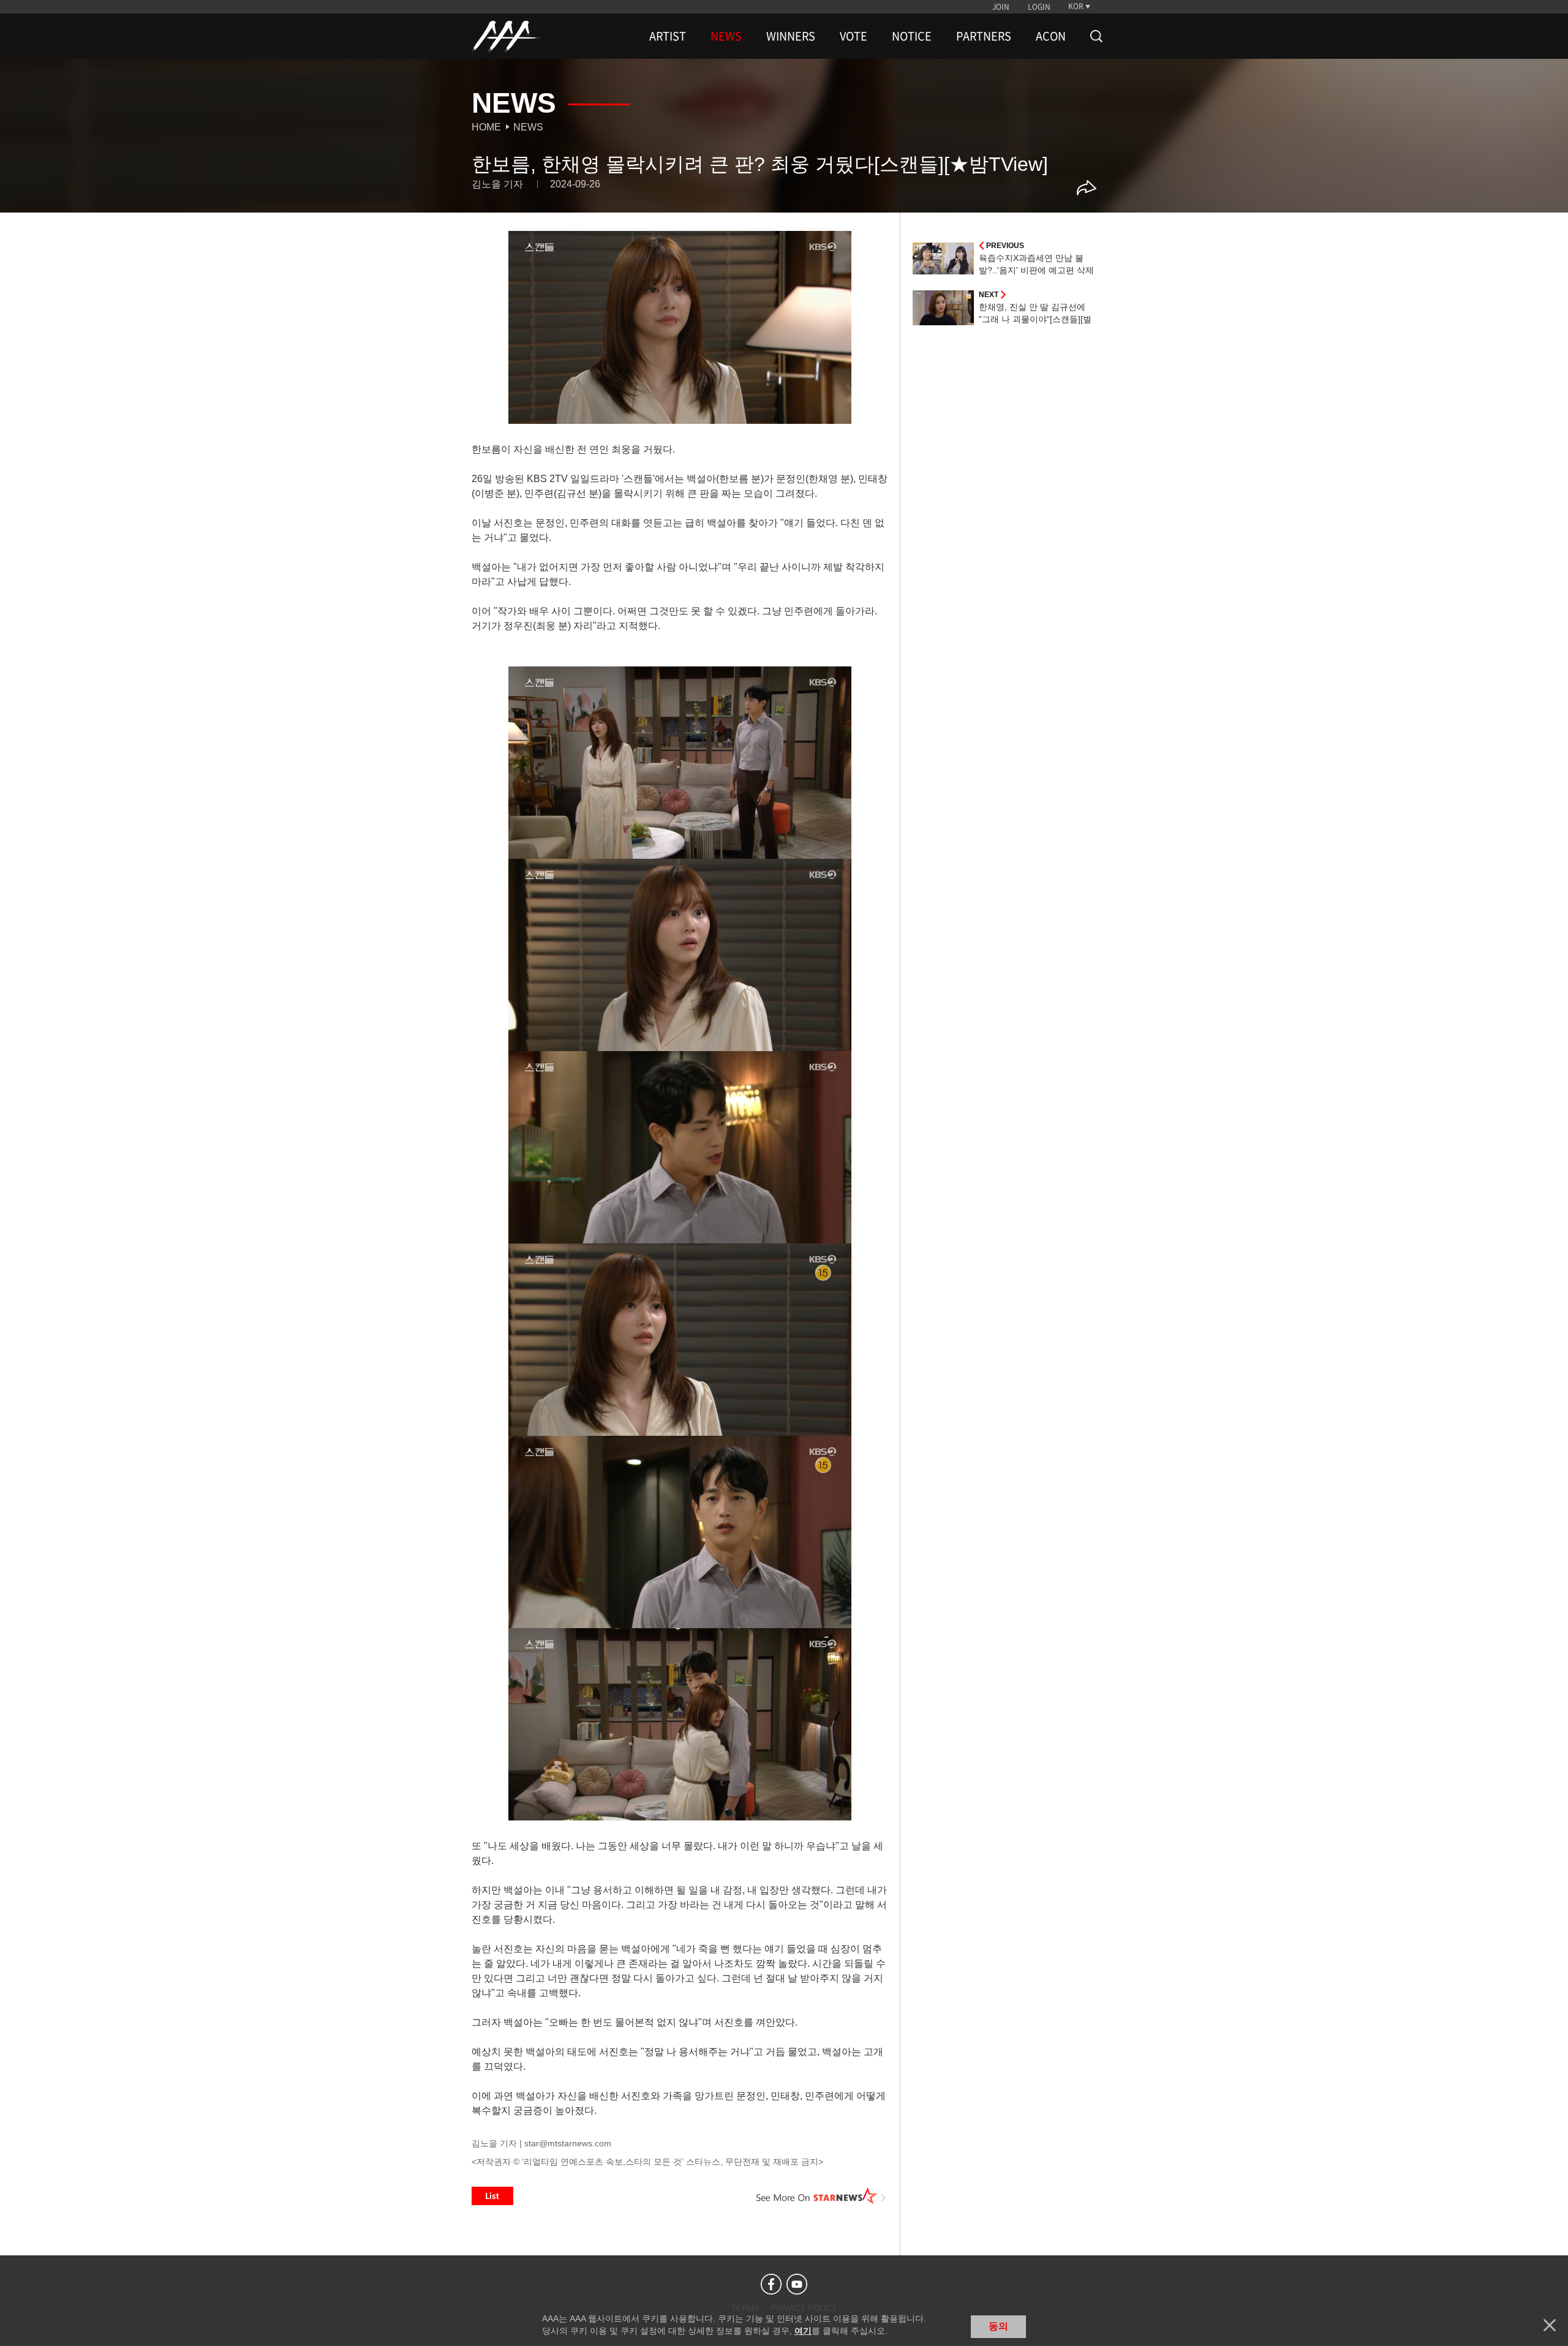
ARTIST (668, 36)
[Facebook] (771, 2284)
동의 (998, 2326)
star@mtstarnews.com (568, 2143)
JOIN (1001, 7)
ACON (1051, 36)
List (492, 2196)
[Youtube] (797, 2284)
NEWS (726, 36)
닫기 (1550, 2325)
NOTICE (912, 36)
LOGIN (1039, 7)
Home (486, 127)
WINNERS (791, 36)
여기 (803, 2331)
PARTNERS (984, 36)
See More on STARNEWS (821, 2196)
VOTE (854, 36)
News (528, 127)
